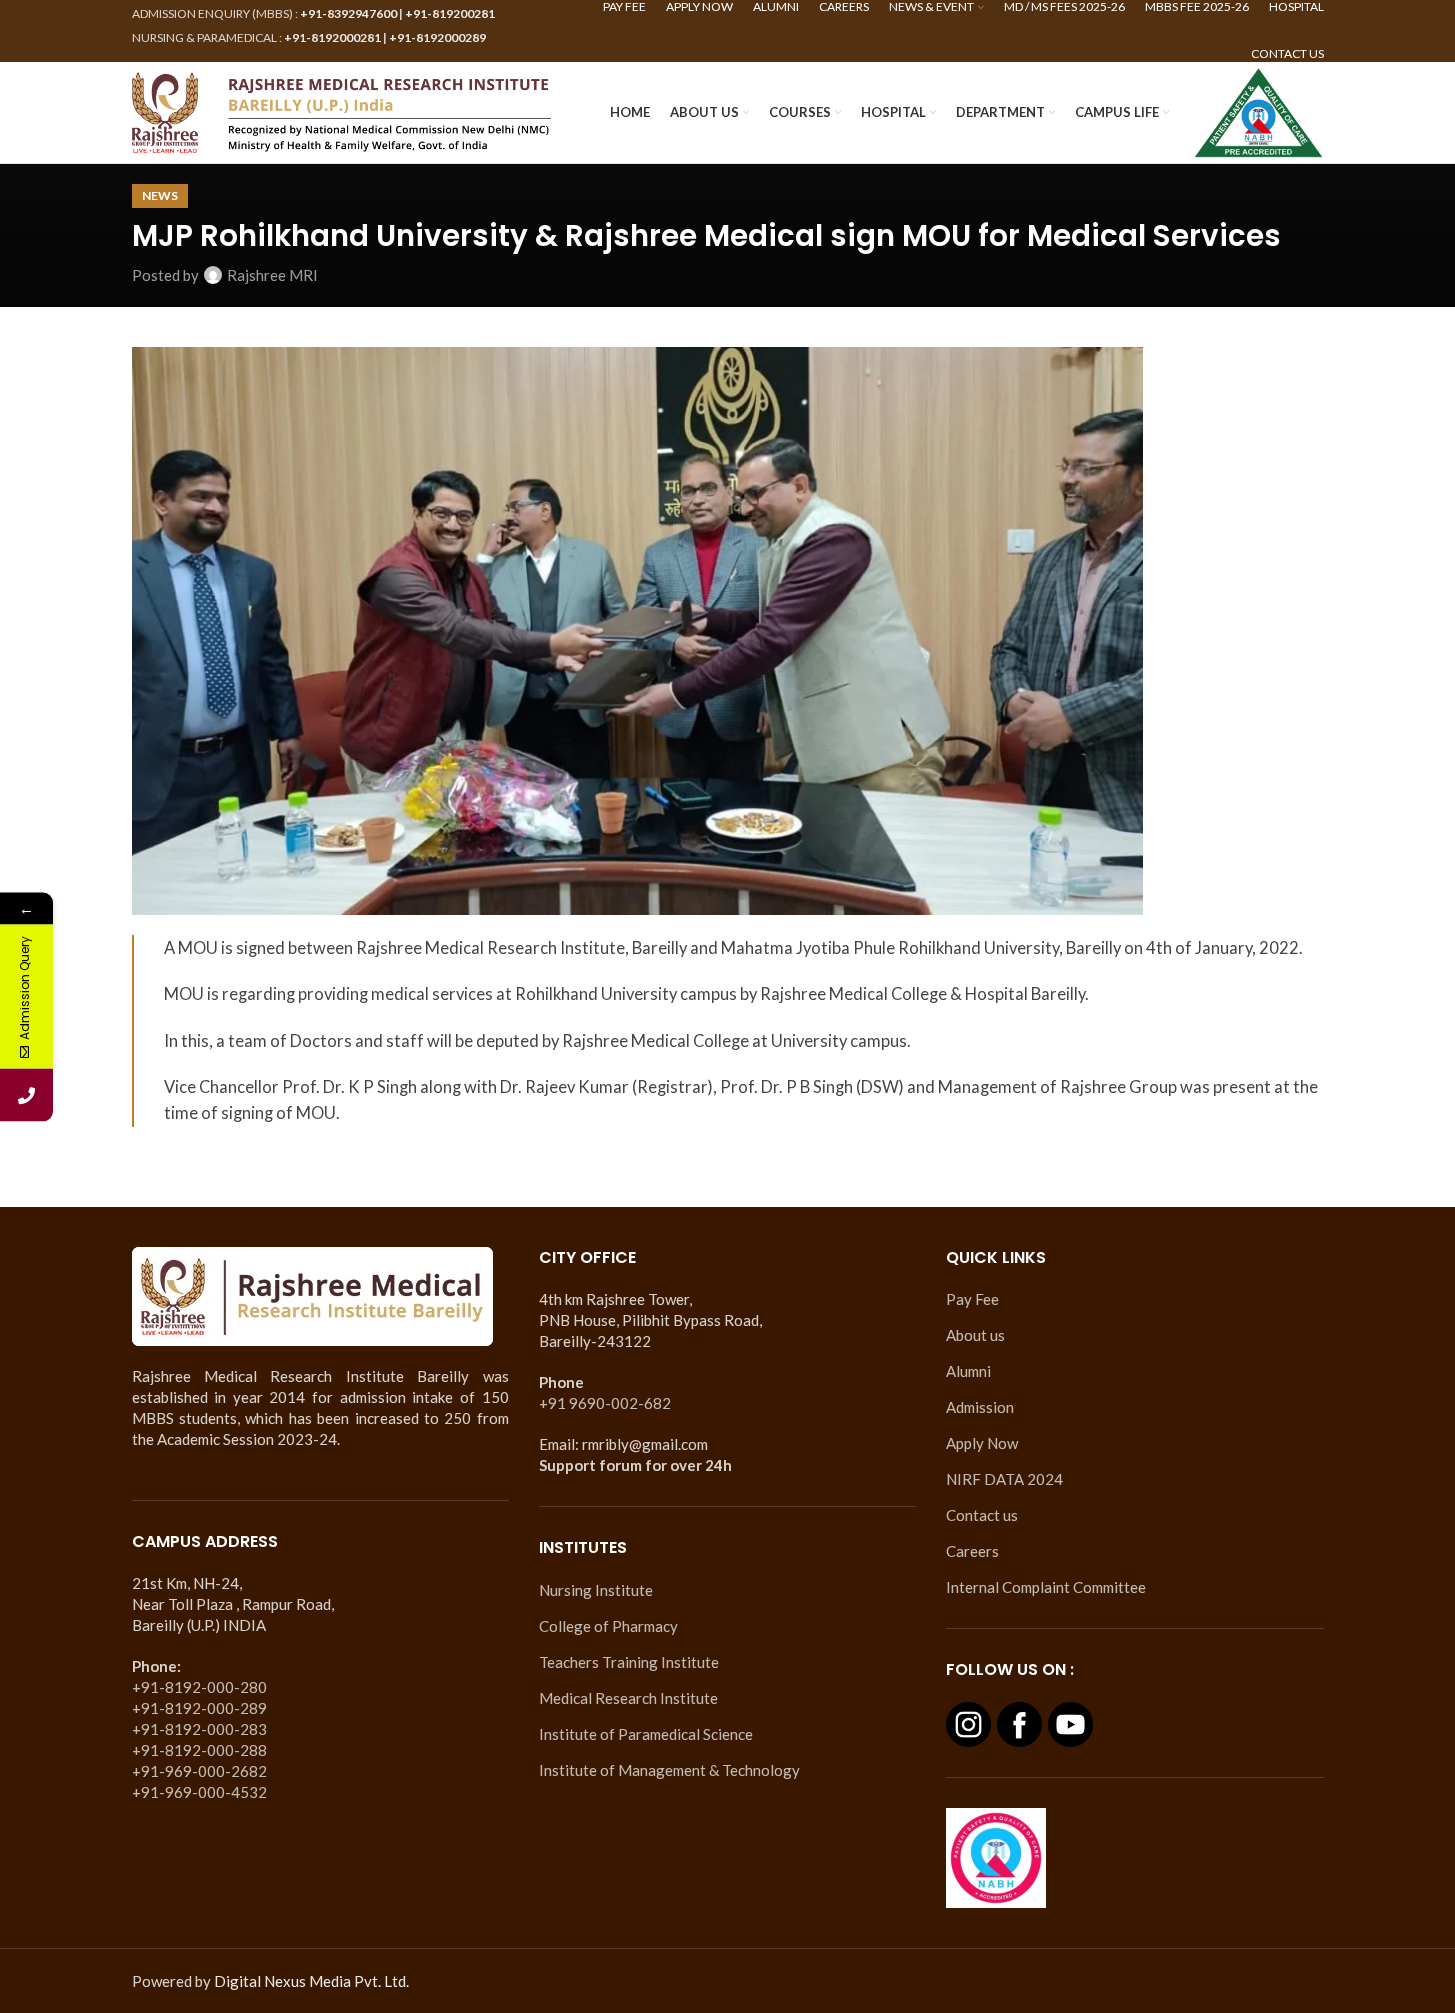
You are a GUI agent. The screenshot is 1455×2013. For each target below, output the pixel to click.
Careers (972, 1551)
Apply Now (982, 1443)
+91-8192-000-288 (199, 1750)
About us (975, 1335)
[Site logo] (342, 110)
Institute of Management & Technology (669, 1770)
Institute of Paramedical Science (646, 1734)
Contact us (982, 1515)
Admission (980, 1407)
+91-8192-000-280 (199, 1687)
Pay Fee (972, 1299)
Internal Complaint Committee (1046, 1587)
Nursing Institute (596, 1590)
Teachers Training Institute (629, 1662)
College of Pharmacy (608, 1626)
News (160, 195)
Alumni (968, 1371)
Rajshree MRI (272, 275)
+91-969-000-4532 (199, 1792)
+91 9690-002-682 (605, 1403)
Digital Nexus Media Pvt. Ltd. (311, 1981)
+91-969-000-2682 (199, 1771)
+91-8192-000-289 (199, 1708)
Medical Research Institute (628, 1698)
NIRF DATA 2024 (1004, 1479)
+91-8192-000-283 (199, 1729)
